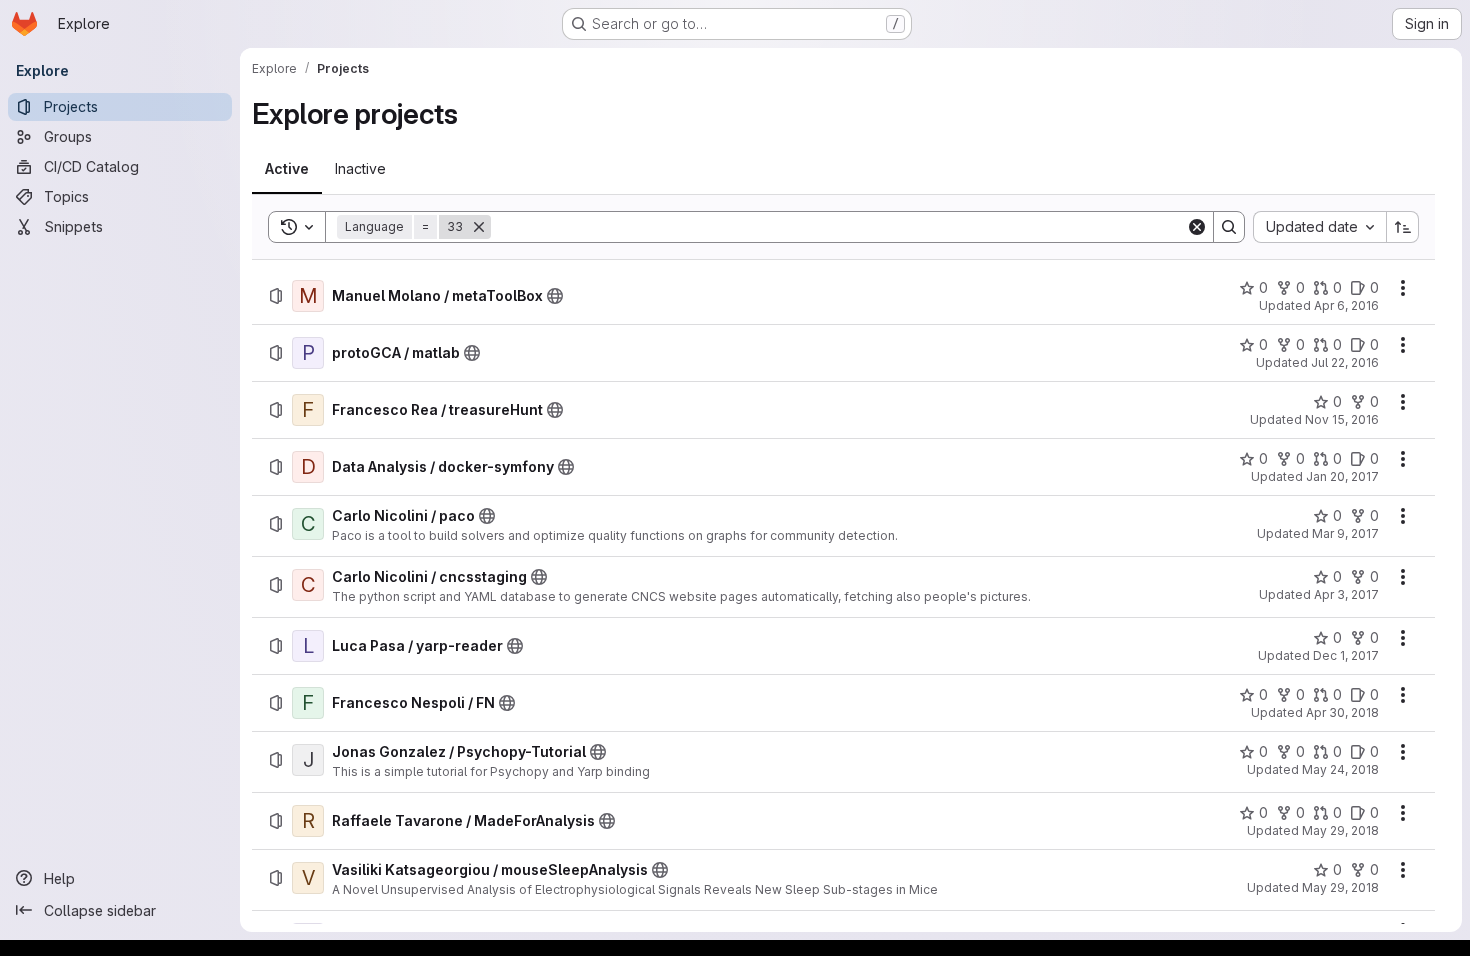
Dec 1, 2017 (1346, 655)
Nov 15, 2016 (1342, 419)
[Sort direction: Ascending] (1403, 227)
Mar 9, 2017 (1345, 533)
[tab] (287, 169)
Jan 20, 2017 (1342, 476)
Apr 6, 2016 (1346, 305)
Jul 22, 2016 (1345, 362)
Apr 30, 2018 (1342, 712)
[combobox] (1319, 227)
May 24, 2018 (1340, 769)
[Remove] (479, 227)
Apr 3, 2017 (1346, 594)
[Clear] (1197, 227)
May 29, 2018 (1340, 830)
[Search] (1229, 227)
